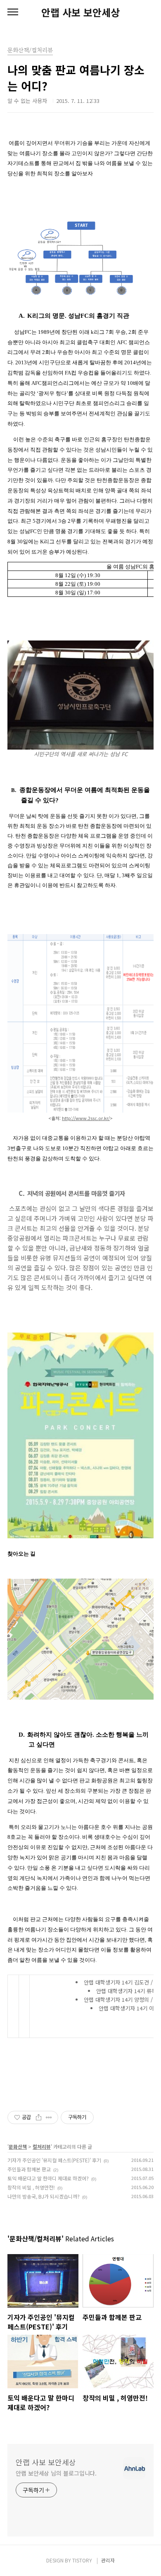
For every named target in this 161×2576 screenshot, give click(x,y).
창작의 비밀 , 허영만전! (31, 2187)
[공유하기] (39, 2117)
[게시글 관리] (49, 2117)
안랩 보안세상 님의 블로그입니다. (56, 2473)
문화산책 (18, 2146)
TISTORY (82, 2560)
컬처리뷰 (42, 2146)
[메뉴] (13, 12)
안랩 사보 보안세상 (80, 12)
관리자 (108, 2560)
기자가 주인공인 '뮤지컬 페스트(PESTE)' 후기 (54, 2160)
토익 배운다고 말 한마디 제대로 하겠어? (48, 2178)
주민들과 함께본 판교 (29, 2169)
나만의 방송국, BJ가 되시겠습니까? (44, 2196)
